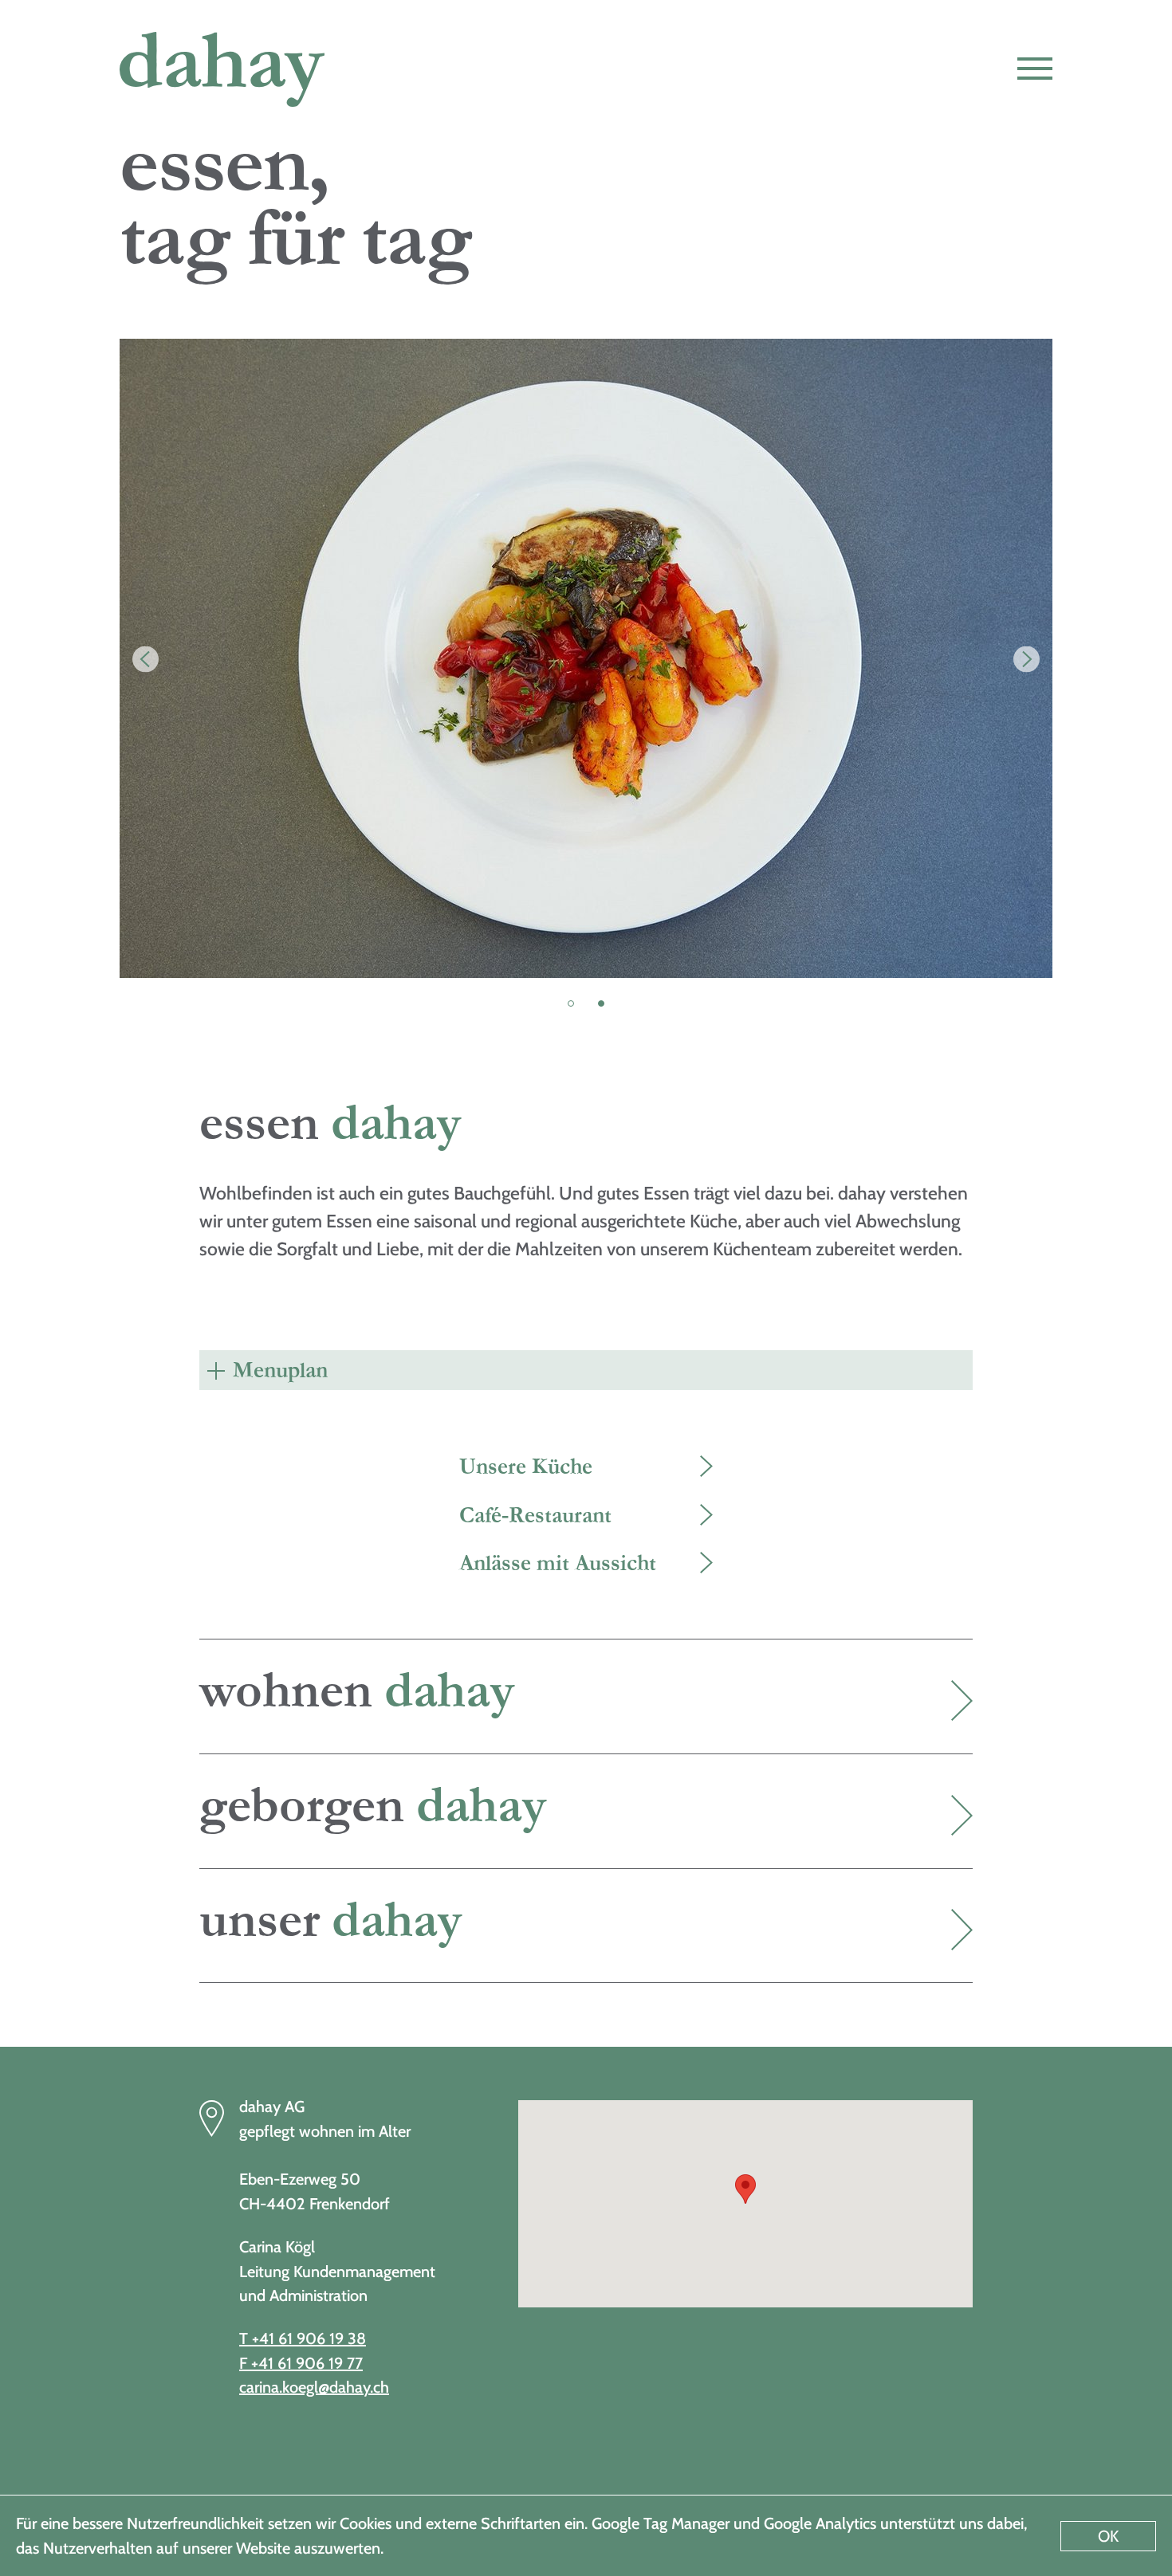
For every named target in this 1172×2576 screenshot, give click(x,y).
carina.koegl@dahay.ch (314, 2387)
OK (1108, 2536)
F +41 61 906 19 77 (301, 2363)
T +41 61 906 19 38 (303, 2338)
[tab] (586, 1370)
